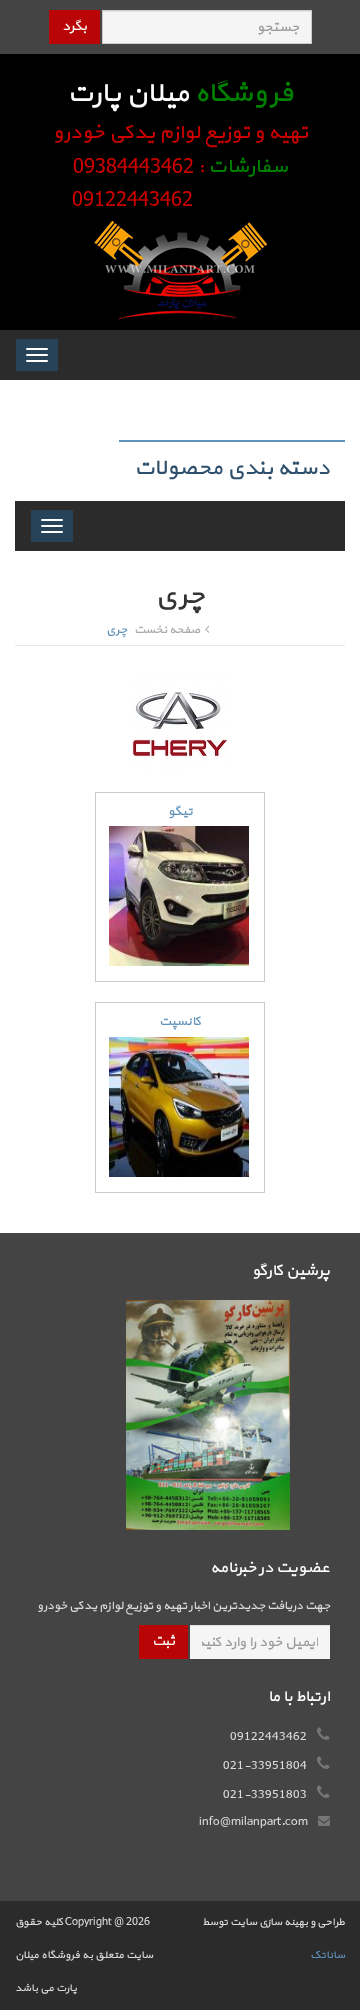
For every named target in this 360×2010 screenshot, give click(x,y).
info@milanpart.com (253, 1822)
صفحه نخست (167, 630)
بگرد (74, 26)
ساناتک (327, 1955)
